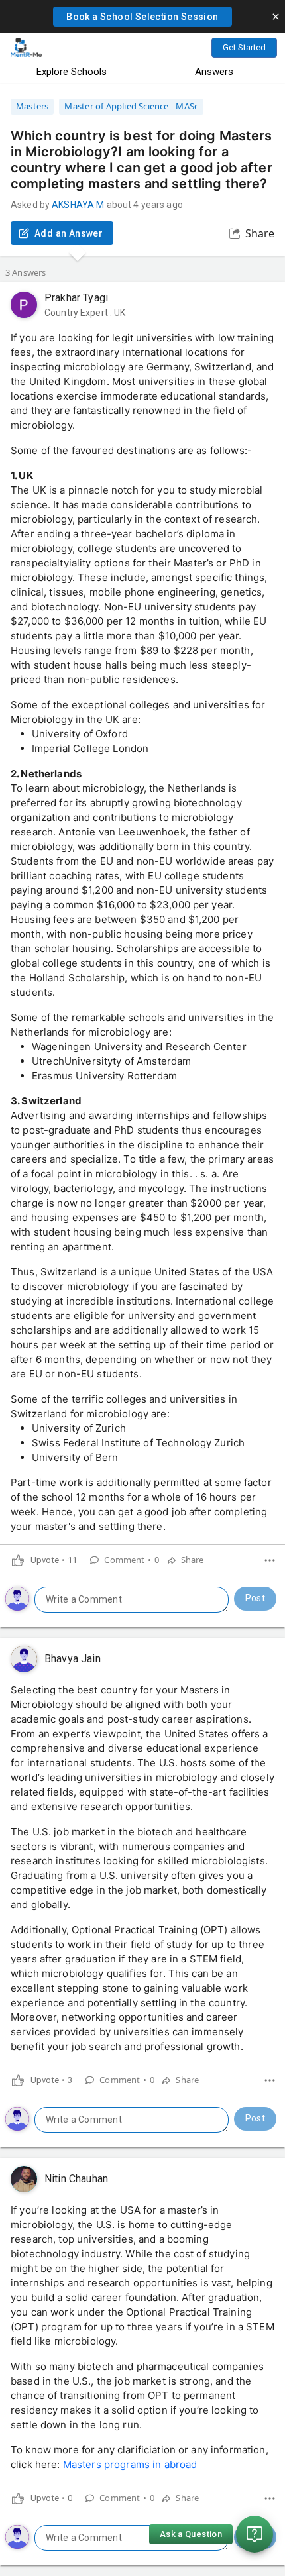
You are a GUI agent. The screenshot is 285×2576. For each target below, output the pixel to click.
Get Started (244, 47)
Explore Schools (72, 72)
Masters (32, 106)
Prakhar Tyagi (76, 298)
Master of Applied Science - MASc (131, 106)
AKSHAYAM (78, 205)
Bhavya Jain (73, 1659)
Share (260, 233)
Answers (214, 72)
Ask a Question (191, 2534)
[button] (142, 17)
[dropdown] (270, 1560)
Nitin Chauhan (76, 2179)
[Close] (276, 17)
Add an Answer (69, 233)
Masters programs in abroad (130, 2464)
